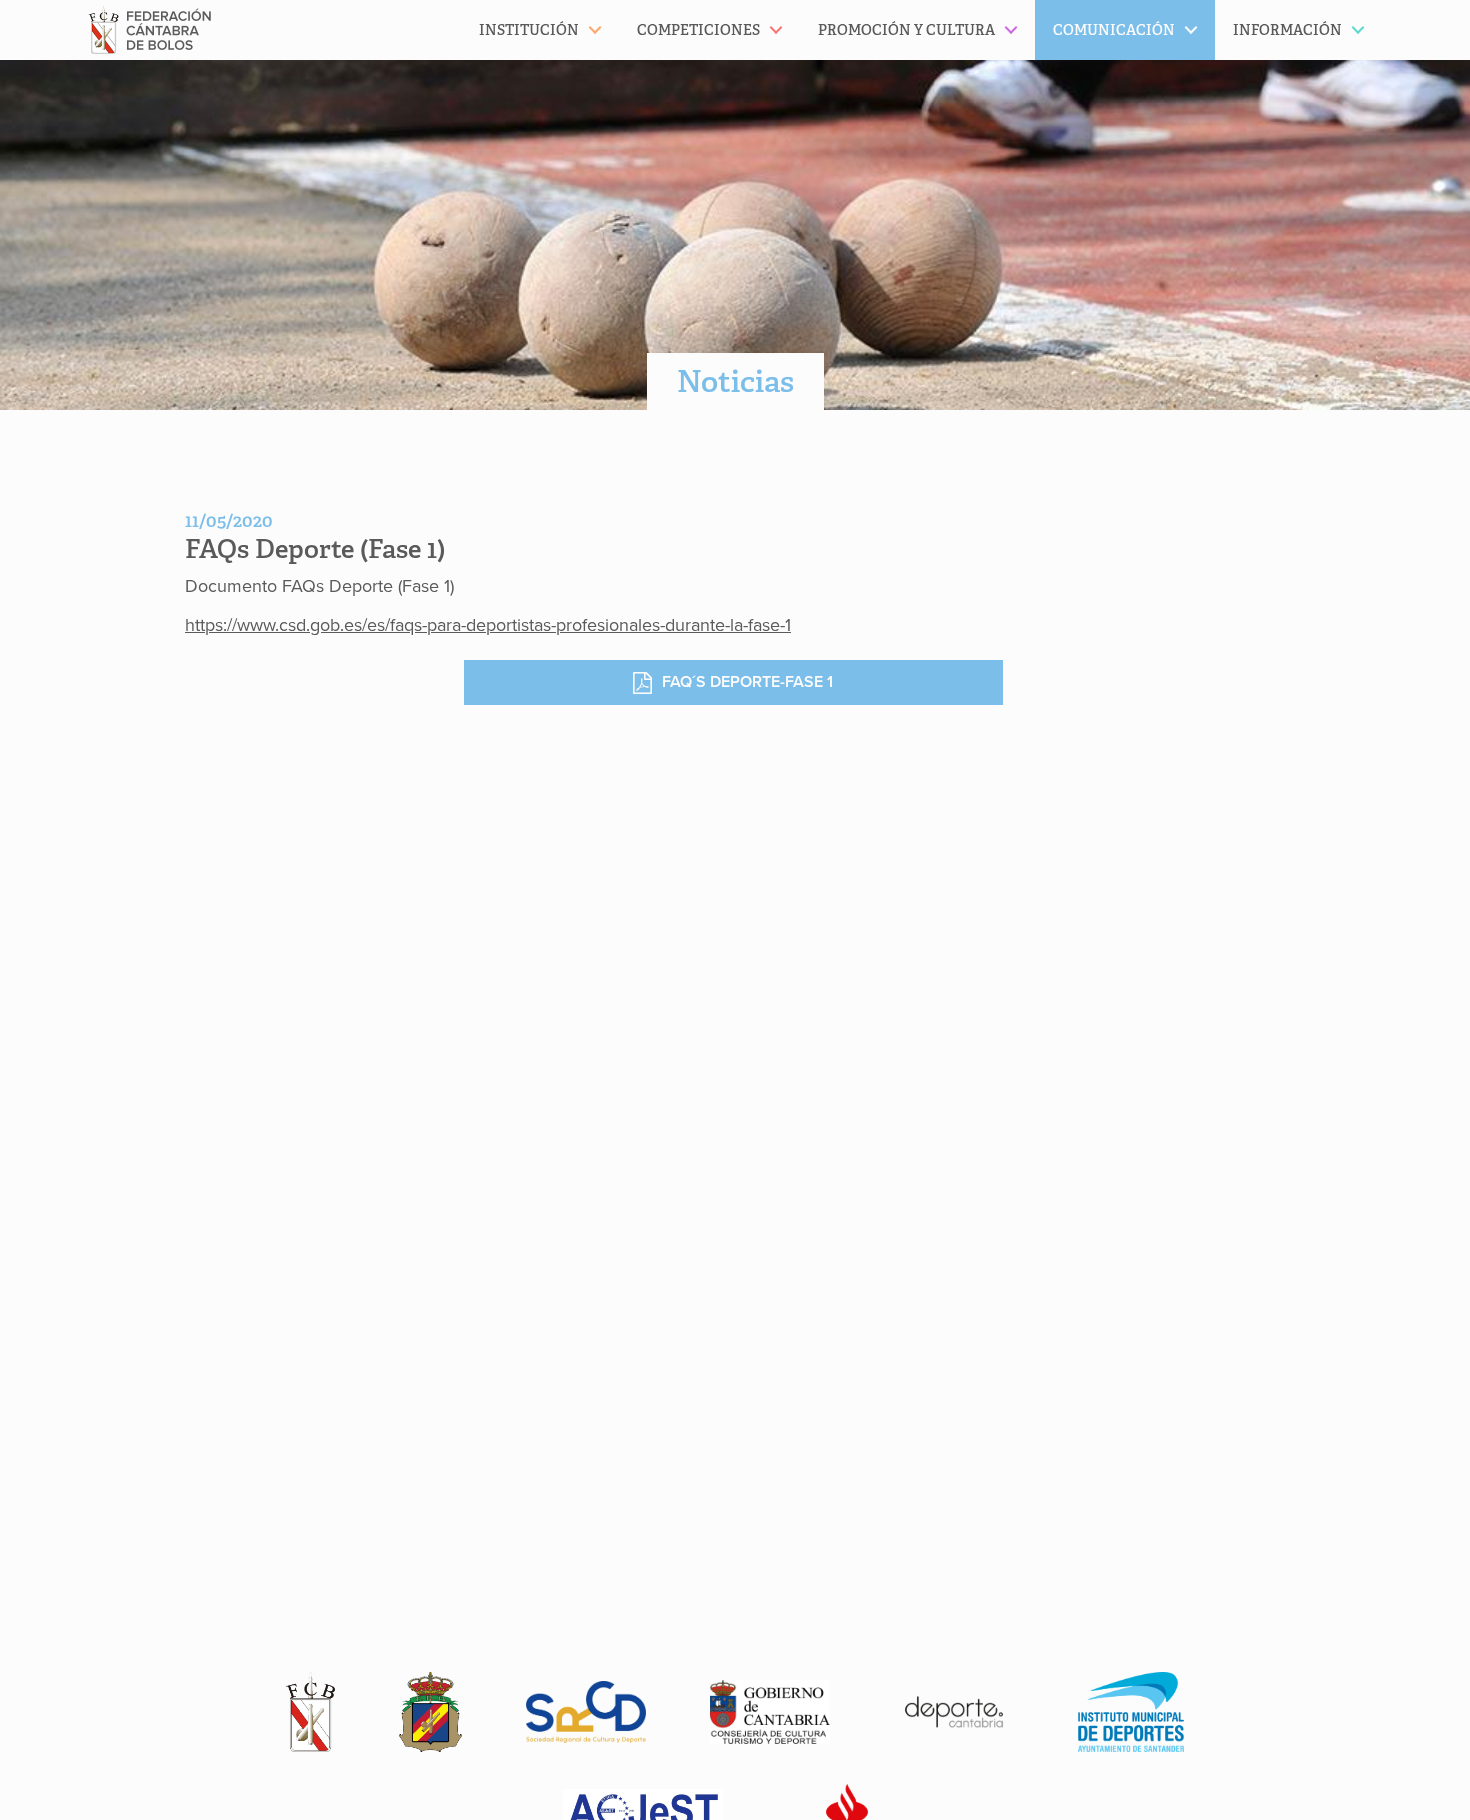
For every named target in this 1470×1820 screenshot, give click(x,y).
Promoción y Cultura (906, 30)
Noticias (735, 381)
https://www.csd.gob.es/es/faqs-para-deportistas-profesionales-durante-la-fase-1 (488, 625)
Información (1287, 30)
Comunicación (1114, 30)
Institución (529, 30)
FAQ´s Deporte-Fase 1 (747, 682)
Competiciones (698, 30)
